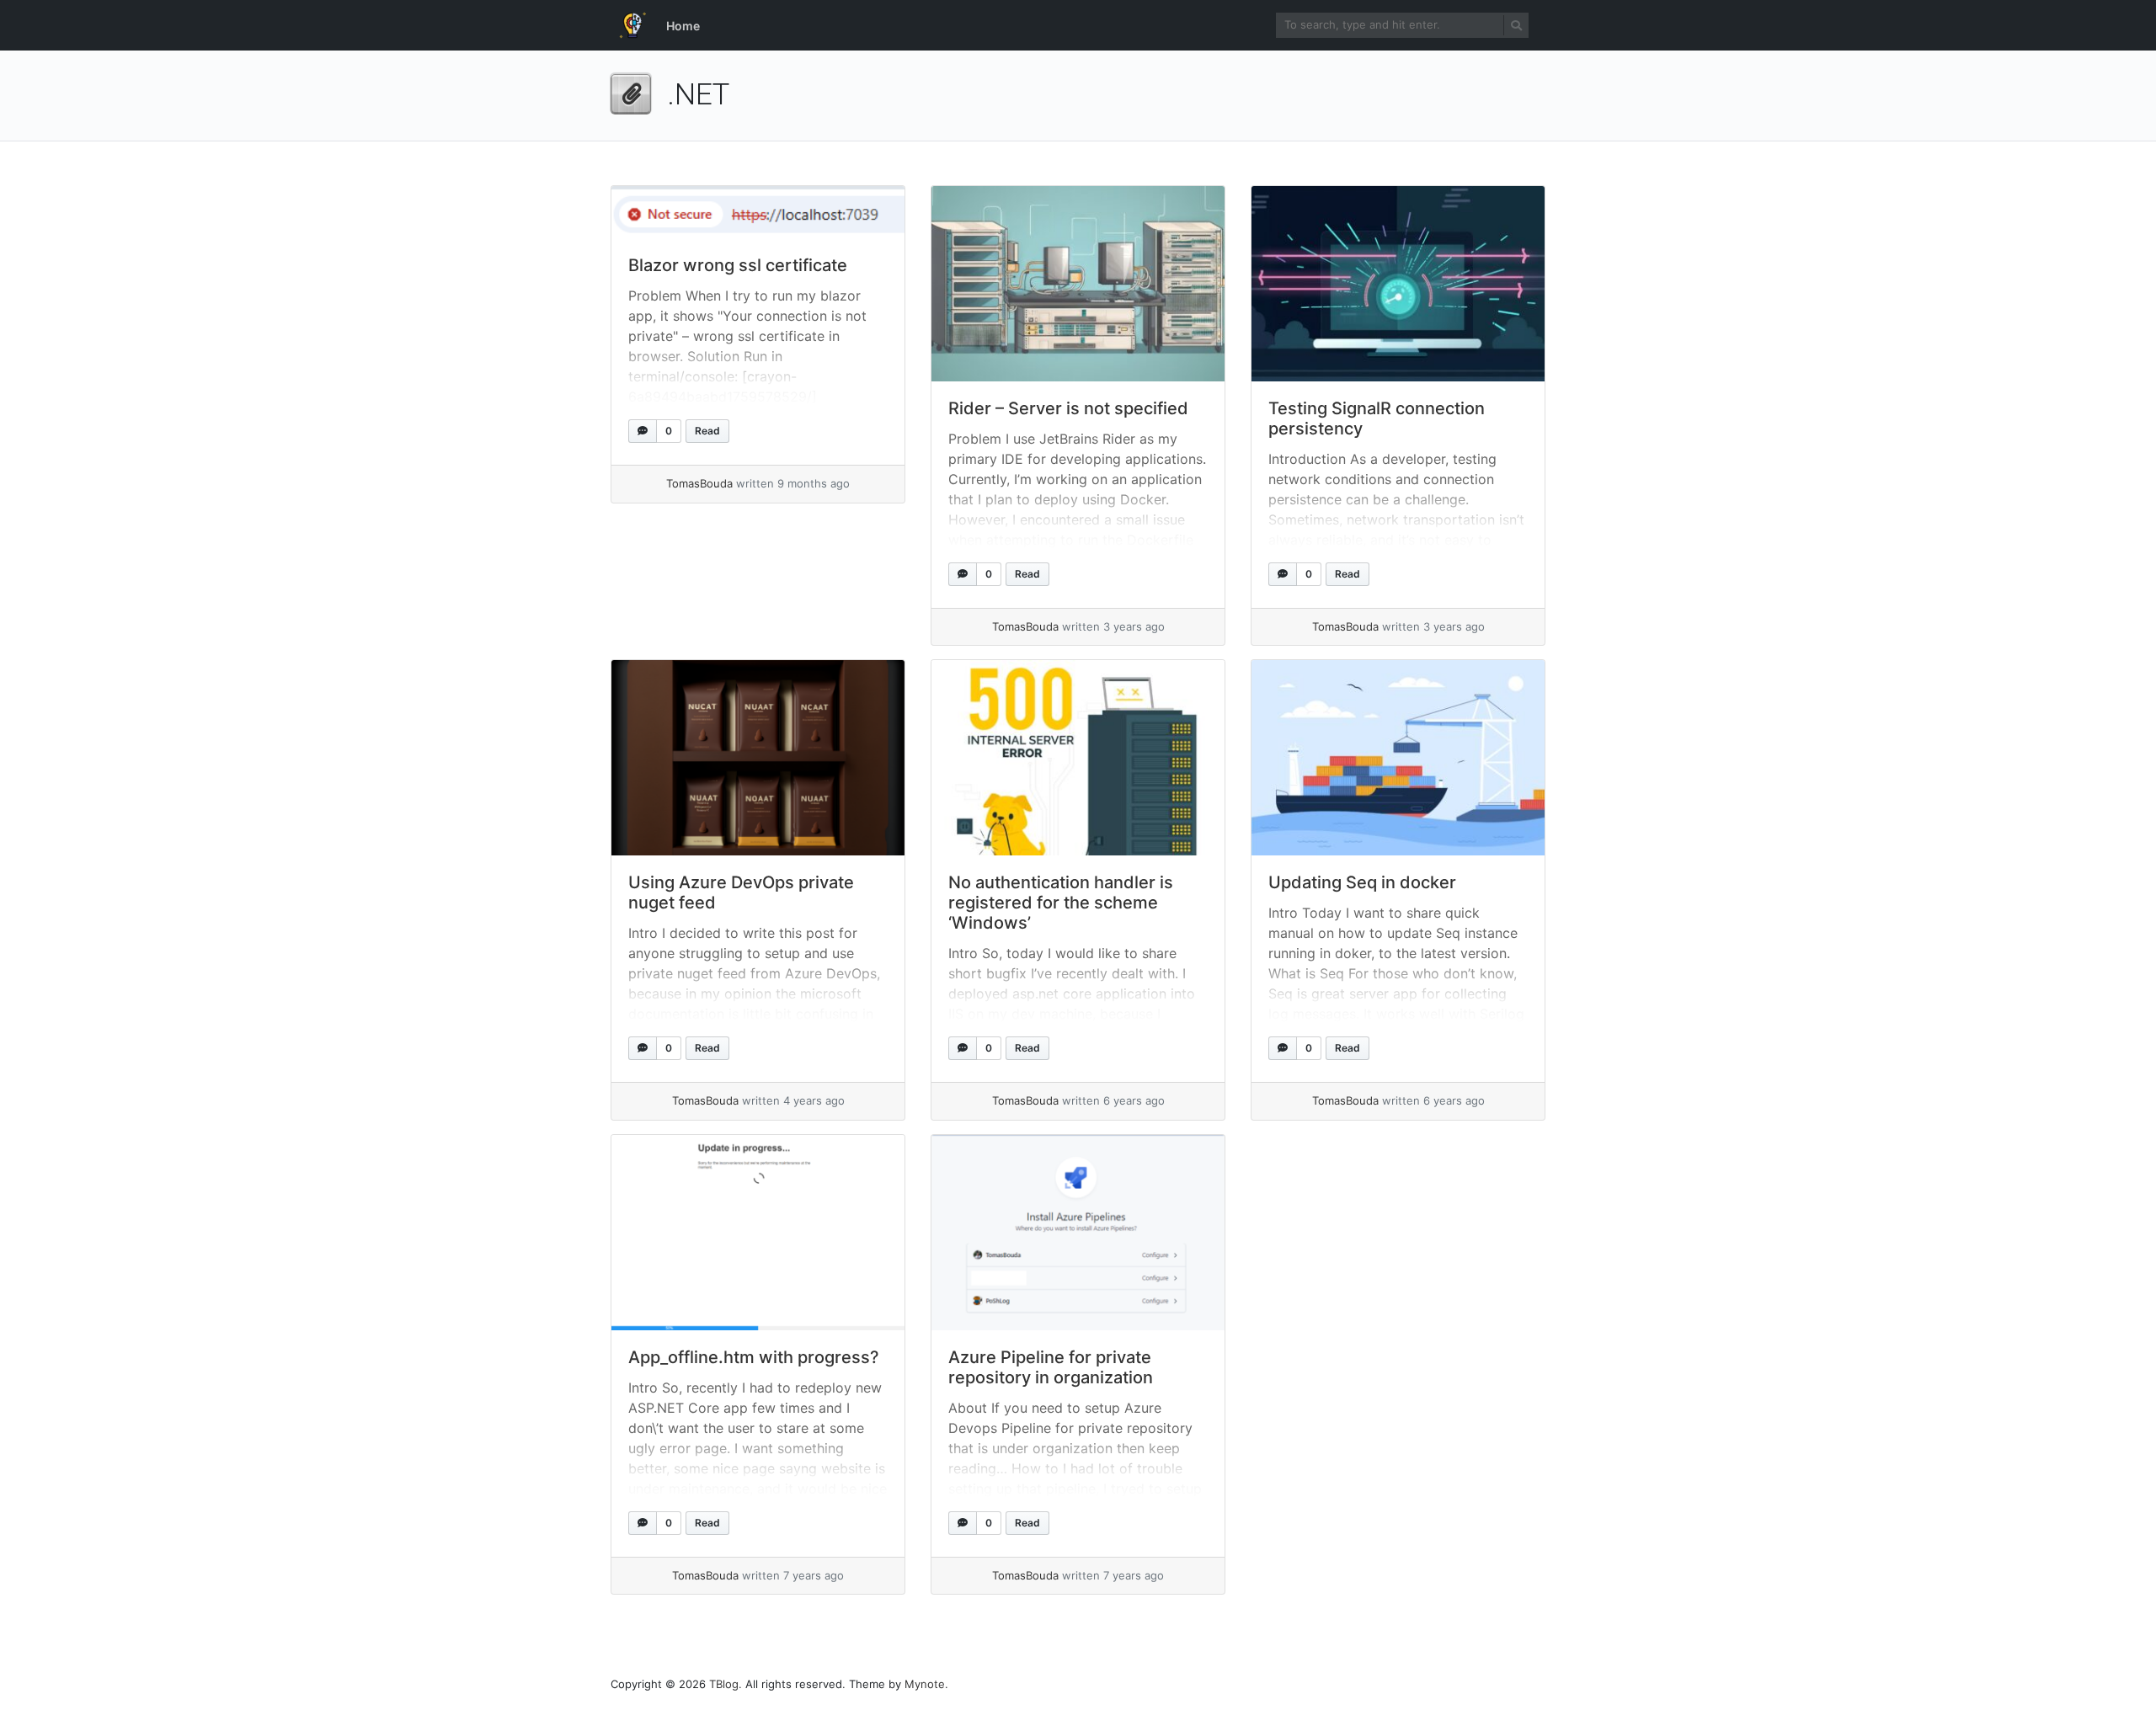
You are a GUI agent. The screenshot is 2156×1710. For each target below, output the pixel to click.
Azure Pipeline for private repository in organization (1051, 1367)
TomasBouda (699, 483)
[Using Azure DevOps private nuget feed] (758, 758)
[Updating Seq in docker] (1398, 758)
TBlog (724, 1684)
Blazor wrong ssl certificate (738, 265)
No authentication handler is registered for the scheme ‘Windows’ (1061, 903)
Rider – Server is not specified (1068, 408)
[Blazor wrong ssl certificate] (758, 212)
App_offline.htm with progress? (754, 1357)
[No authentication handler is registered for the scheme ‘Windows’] (1078, 758)
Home (683, 26)
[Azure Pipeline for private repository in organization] (1078, 1233)
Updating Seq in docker (1362, 882)
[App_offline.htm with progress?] (758, 1233)
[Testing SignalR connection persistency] (1398, 284)
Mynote (925, 1684)
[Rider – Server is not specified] (1078, 284)
